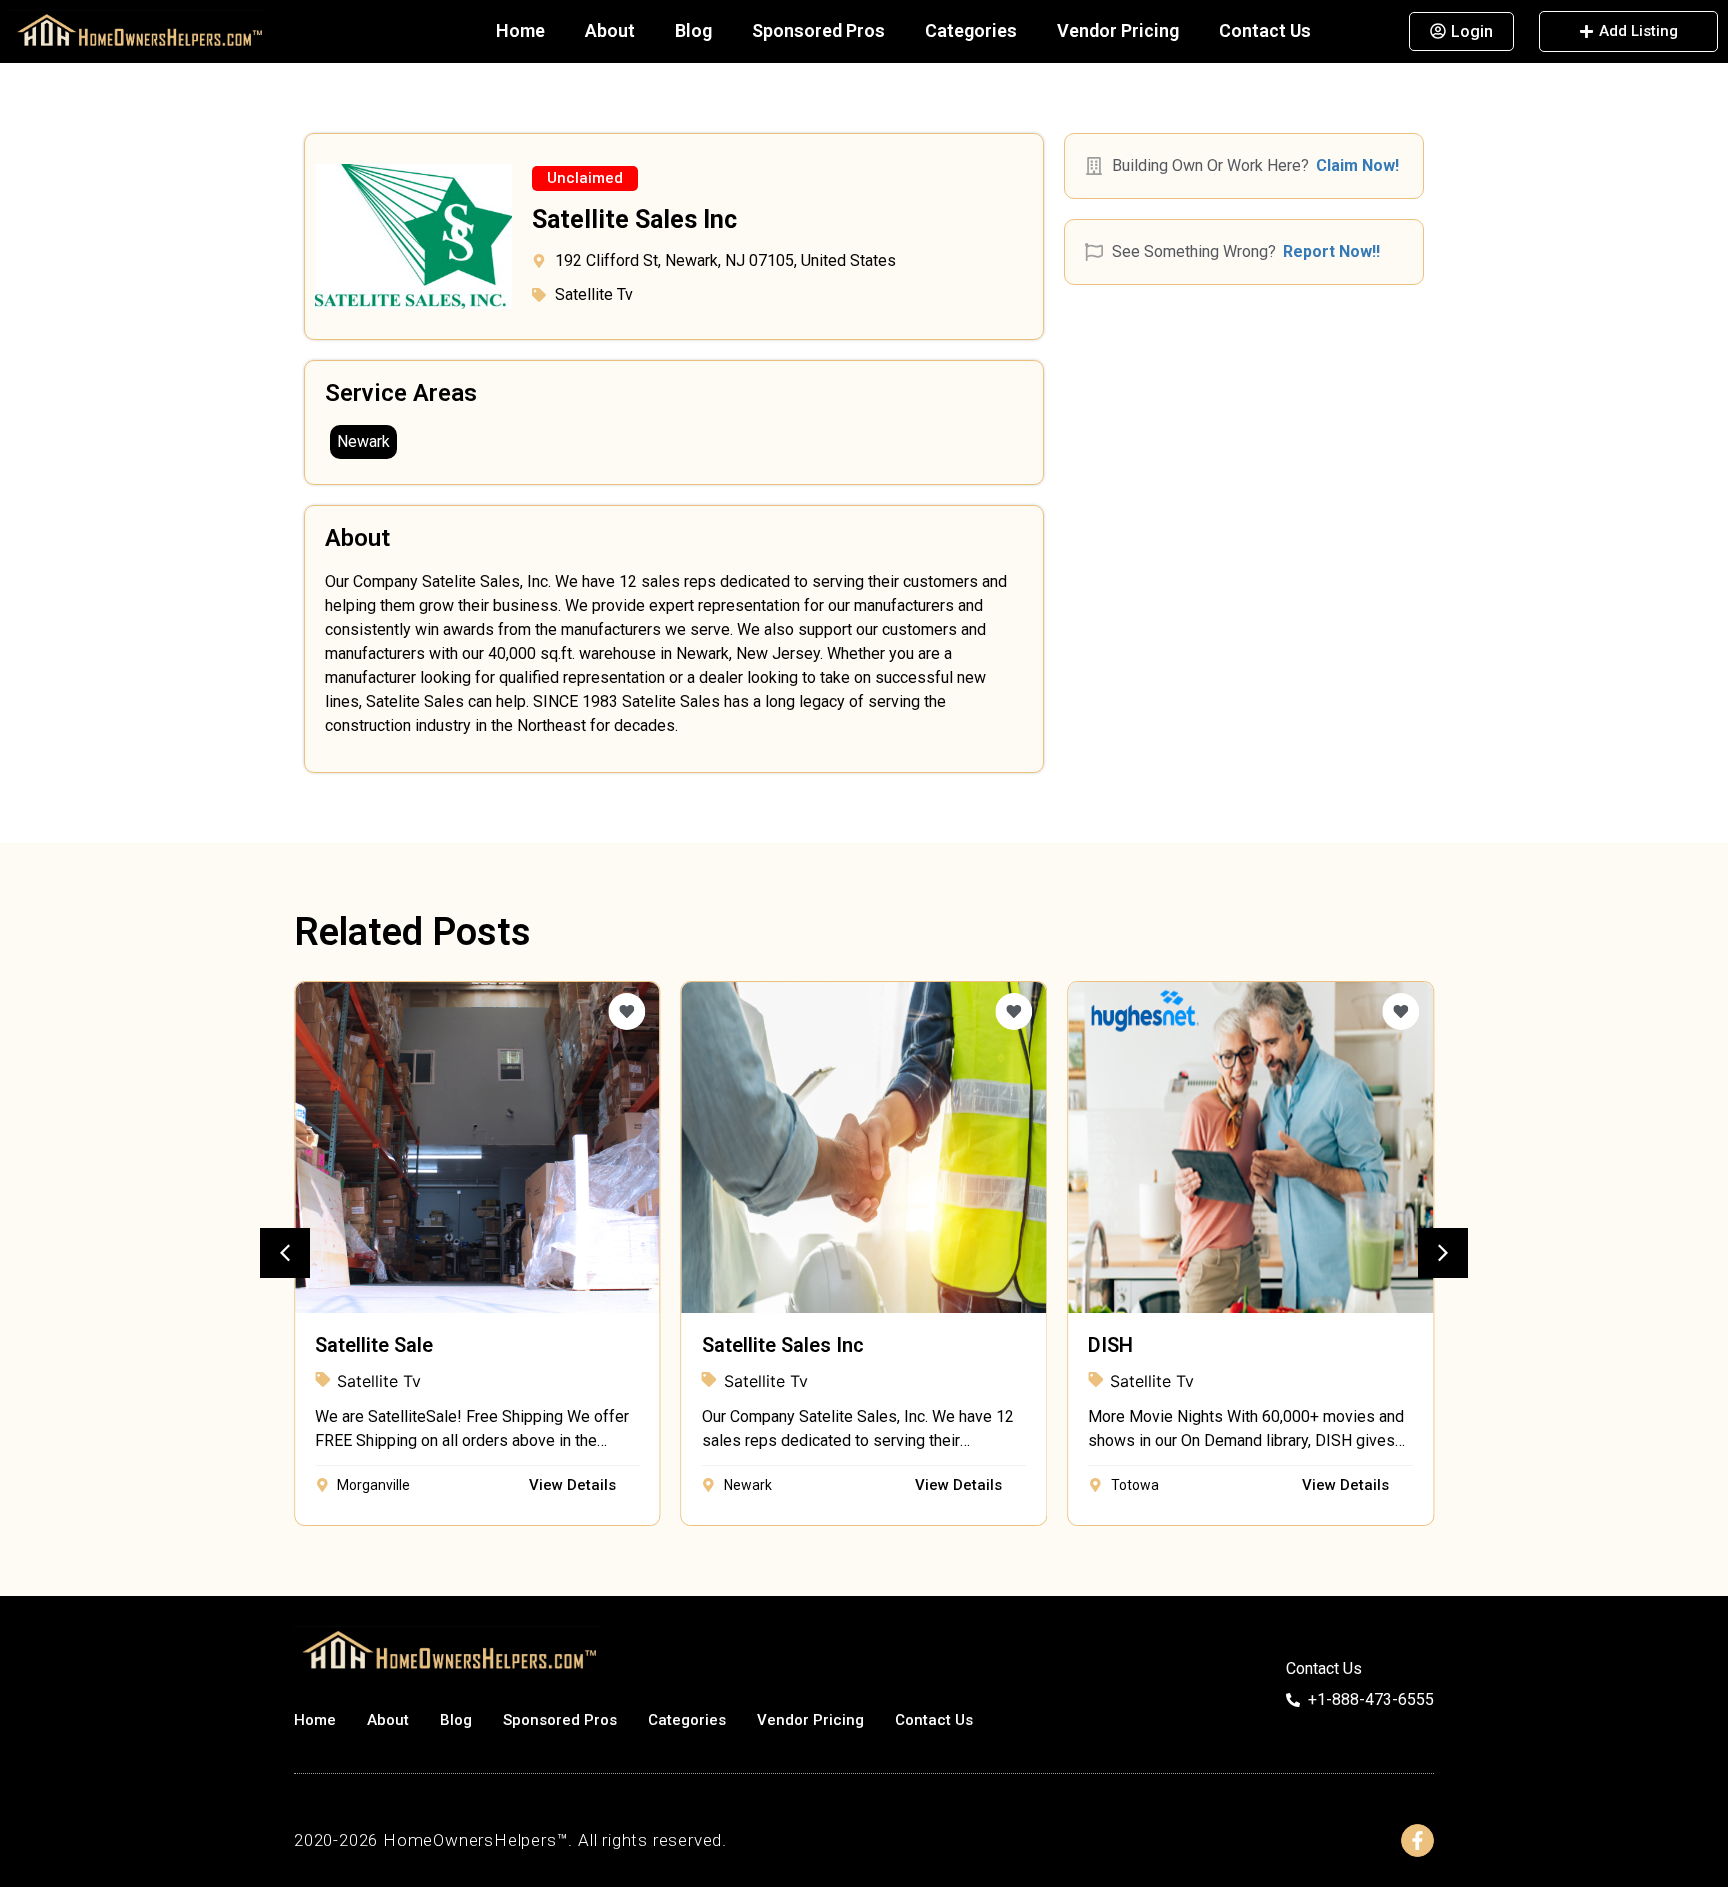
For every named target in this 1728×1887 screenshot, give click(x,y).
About (610, 30)
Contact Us (1265, 30)
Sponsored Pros (818, 30)
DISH (1110, 1345)
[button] (585, 178)
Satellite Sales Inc (783, 1345)
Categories (971, 30)
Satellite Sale (374, 1345)
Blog (693, 30)
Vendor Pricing (1118, 30)
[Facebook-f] (1417, 1840)
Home (520, 30)
